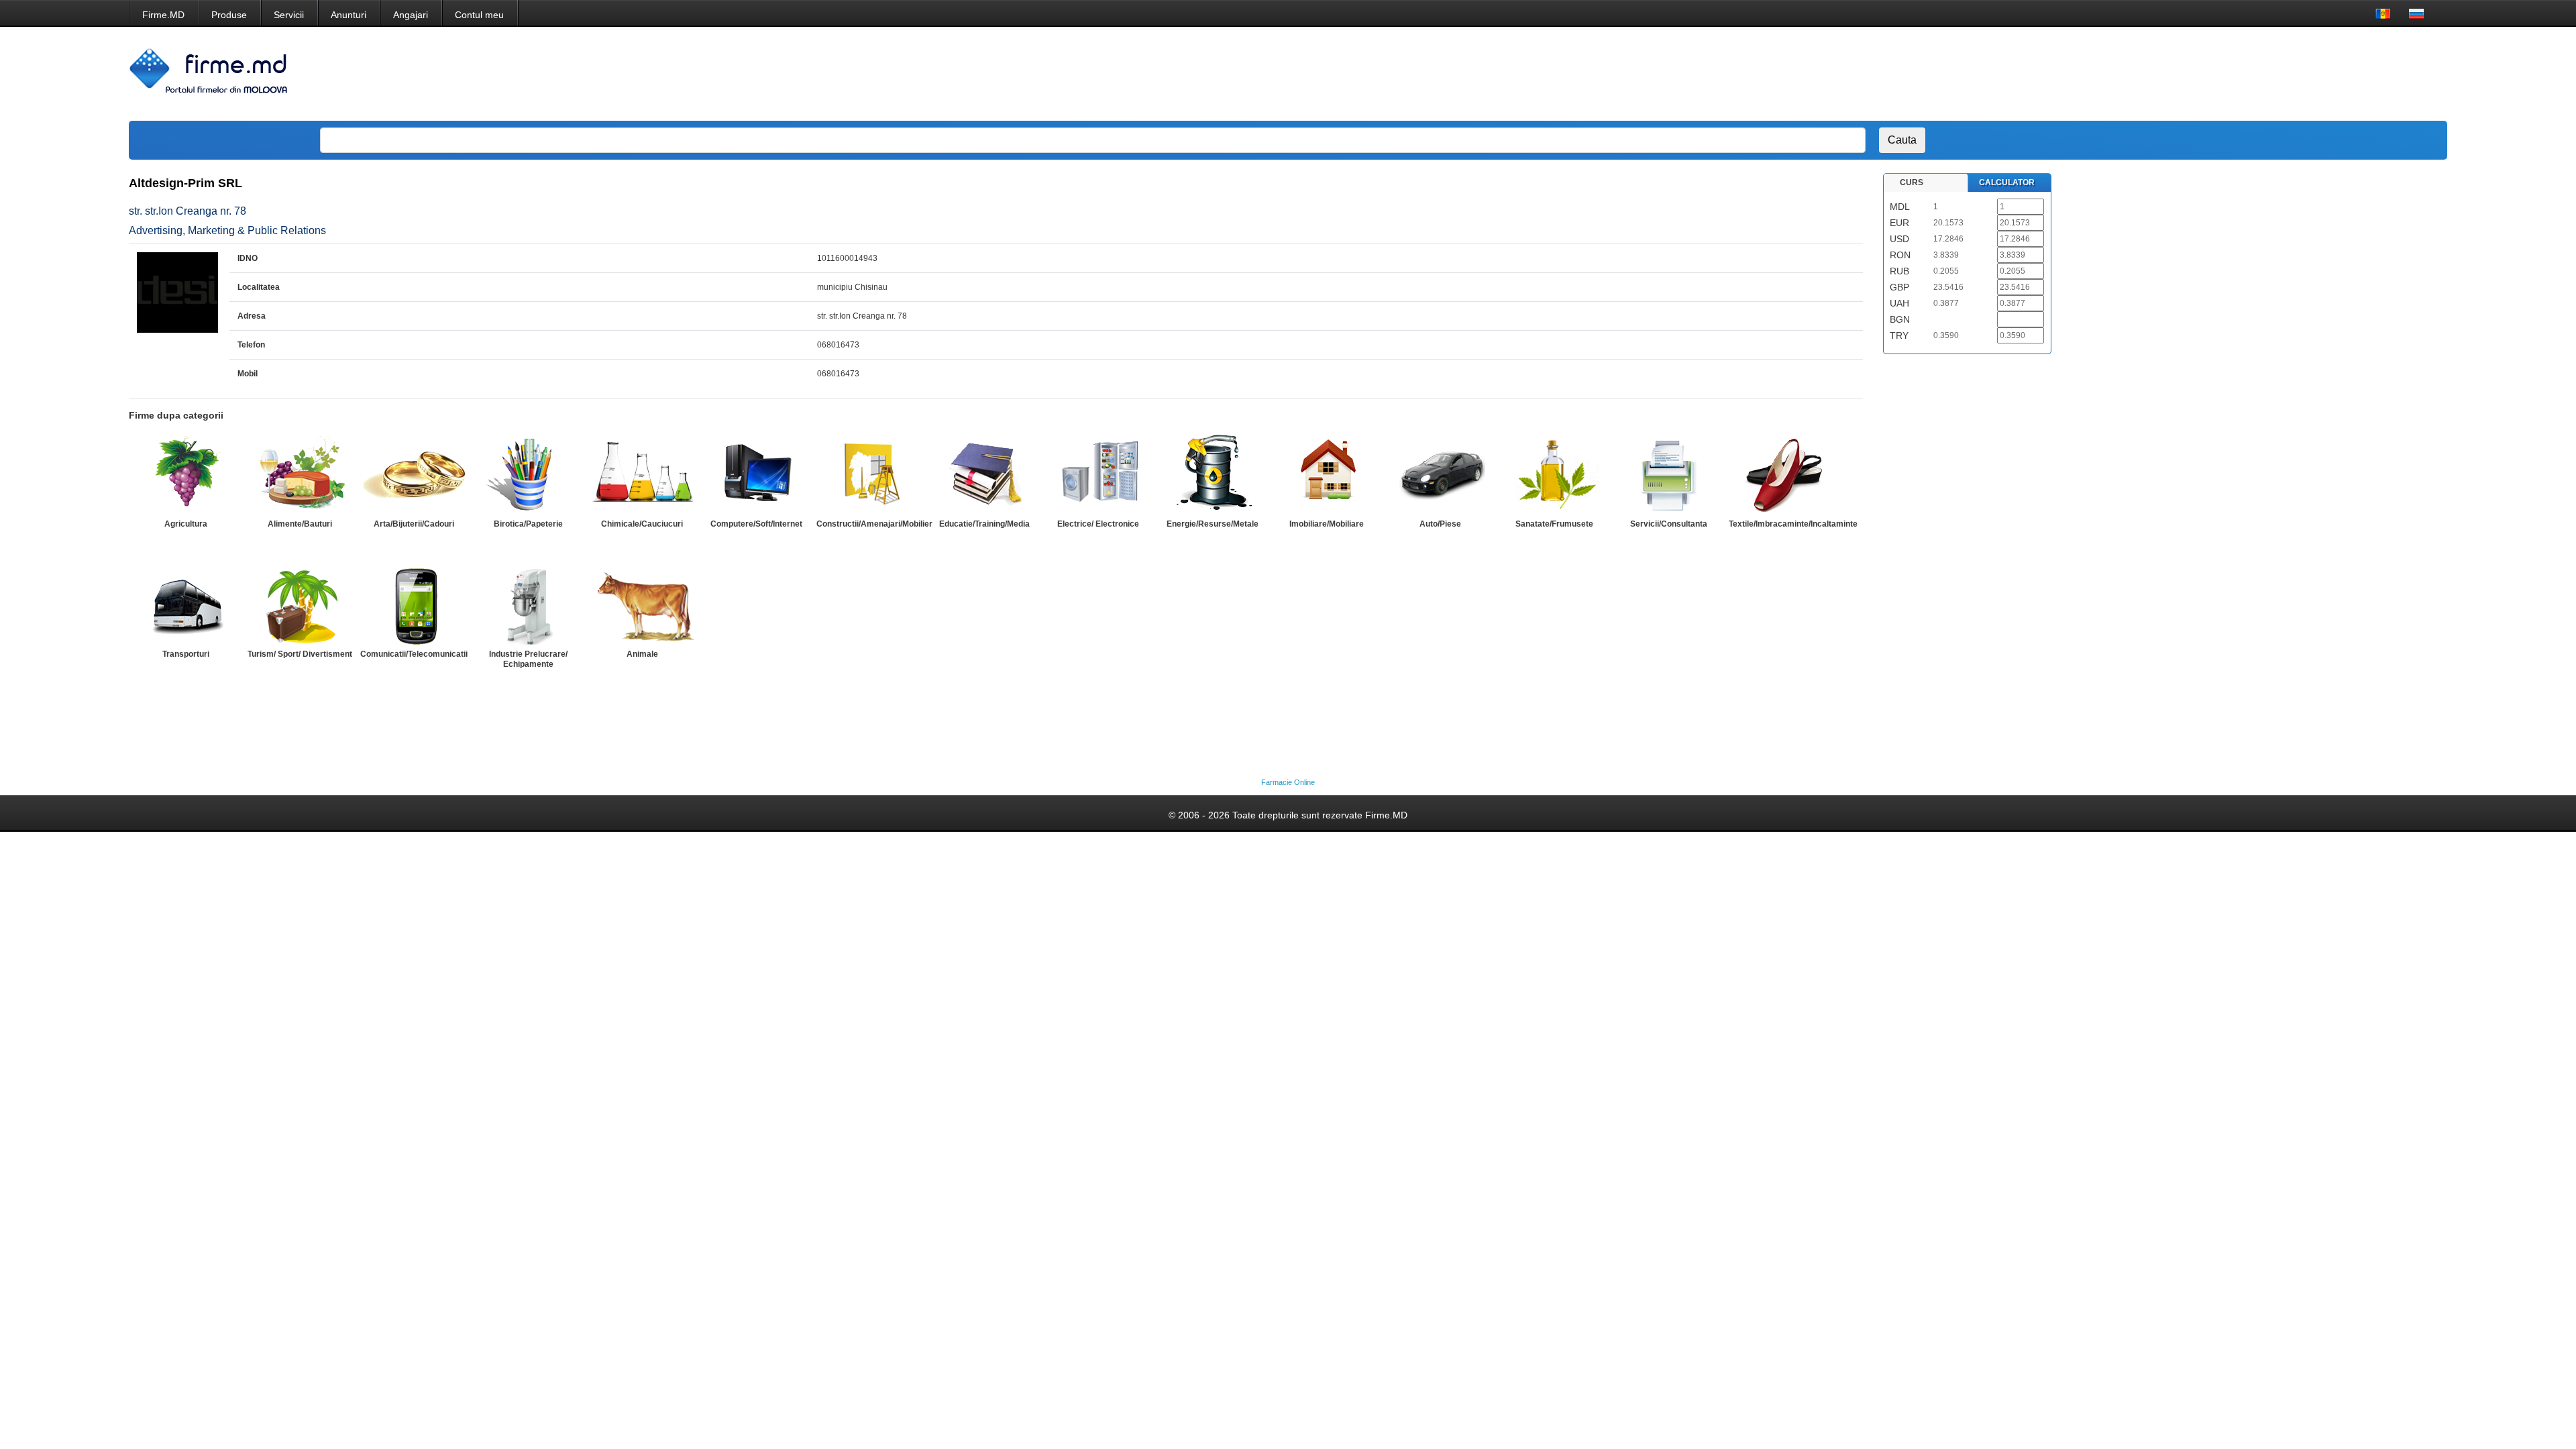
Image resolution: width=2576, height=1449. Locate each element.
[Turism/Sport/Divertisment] (300, 604)
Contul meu (479, 15)
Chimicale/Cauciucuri (642, 524)
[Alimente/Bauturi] (300, 474)
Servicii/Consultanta (1669, 524)
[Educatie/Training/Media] (984, 474)
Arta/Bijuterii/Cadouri (414, 524)
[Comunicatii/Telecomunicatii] (414, 604)
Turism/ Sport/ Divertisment (300, 654)
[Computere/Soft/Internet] (756, 474)
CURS (1912, 182)
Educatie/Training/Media (984, 524)
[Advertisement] (2180, 74)
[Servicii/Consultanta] (1668, 474)
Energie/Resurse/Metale (1213, 524)
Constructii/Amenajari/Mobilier (874, 524)
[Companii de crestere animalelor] (642, 604)
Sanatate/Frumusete (1554, 524)
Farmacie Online (1288, 782)
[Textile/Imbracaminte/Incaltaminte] (1782, 474)
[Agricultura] (186, 474)
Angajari (411, 15)
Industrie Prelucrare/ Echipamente (528, 659)
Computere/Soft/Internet (756, 524)
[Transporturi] (186, 604)
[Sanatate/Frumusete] (1554, 474)
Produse (229, 15)
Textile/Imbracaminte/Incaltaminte (1793, 524)
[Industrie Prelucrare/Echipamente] (528, 604)
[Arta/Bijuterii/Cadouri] (414, 474)
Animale (642, 654)
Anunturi (348, 15)
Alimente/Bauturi (300, 524)
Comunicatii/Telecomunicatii (414, 654)
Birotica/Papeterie (528, 524)
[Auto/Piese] (1440, 474)
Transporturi (186, 654)
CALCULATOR (2007, 182)
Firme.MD (163, 15)
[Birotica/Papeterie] (528, 474)
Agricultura (186, 524)
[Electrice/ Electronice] (1098, 474)
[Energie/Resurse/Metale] (1212, 474)
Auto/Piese (1440, 524)
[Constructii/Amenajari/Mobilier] (870, 474)
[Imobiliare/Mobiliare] (1326, 474)
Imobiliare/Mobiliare (1327, 524)
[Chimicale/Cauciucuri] (642, 474)
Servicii (289, 15)
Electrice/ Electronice (1098, 524)
